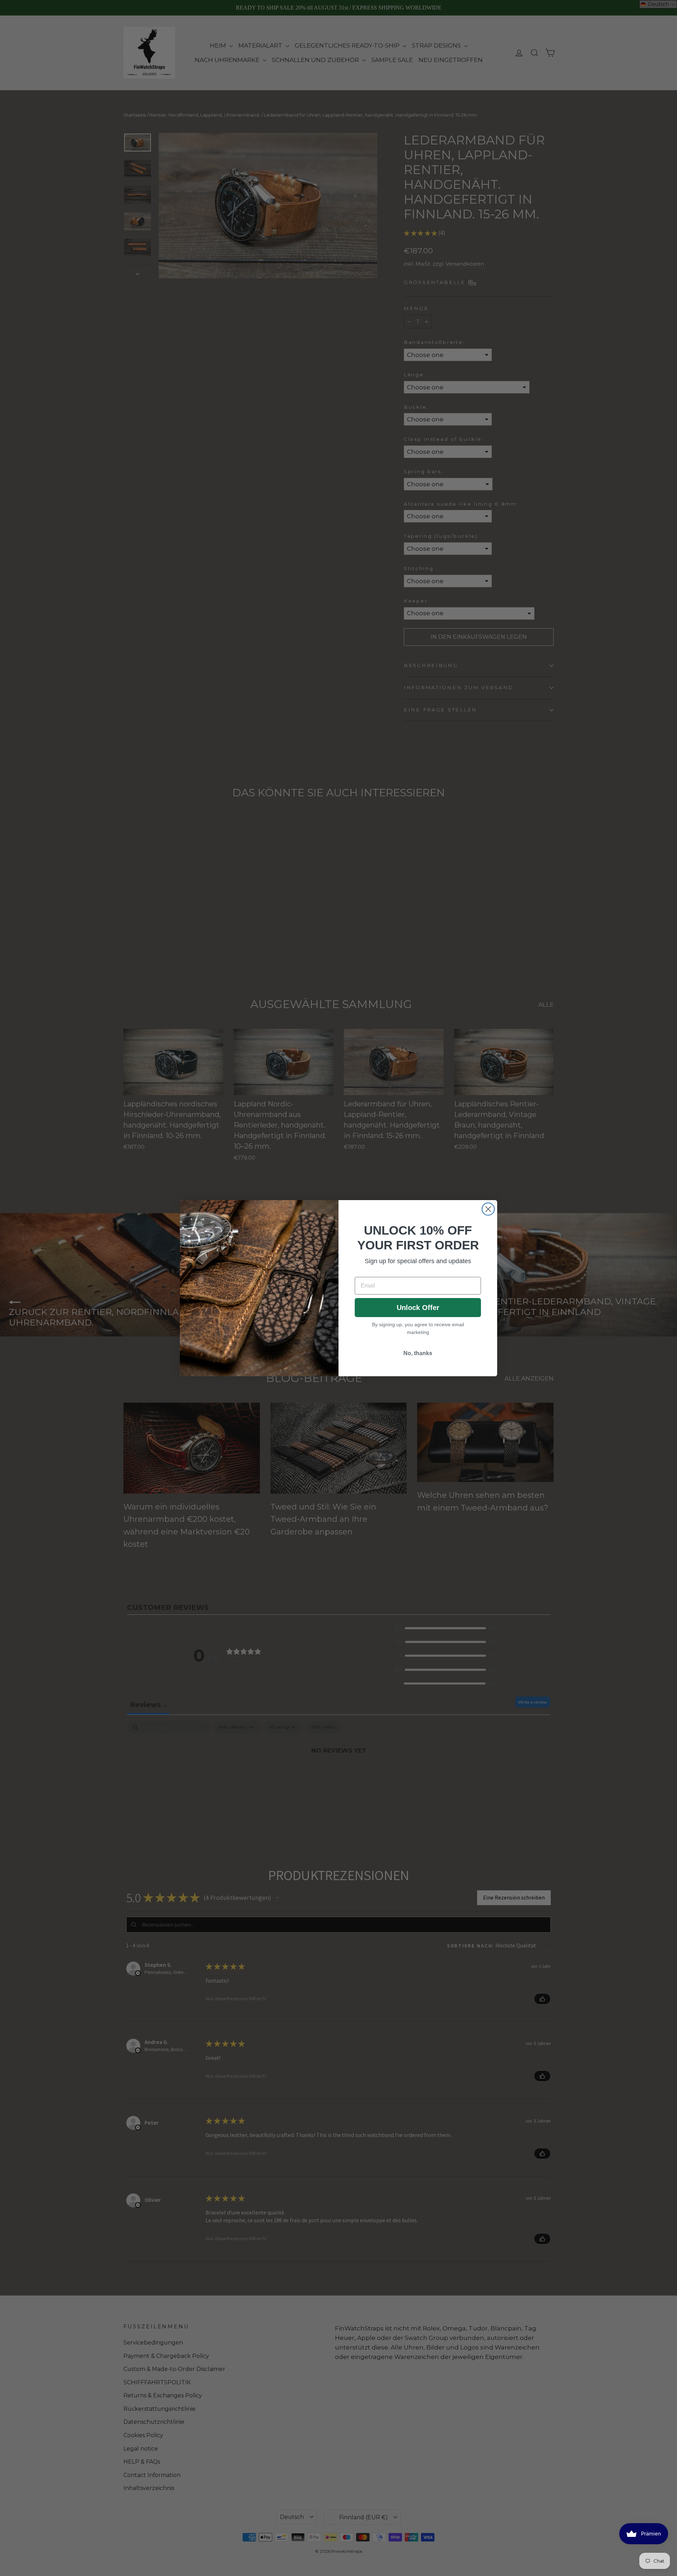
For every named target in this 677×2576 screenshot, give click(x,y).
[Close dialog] (488, 1209)
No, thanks (418, 1353)
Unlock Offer (418, 1308)
